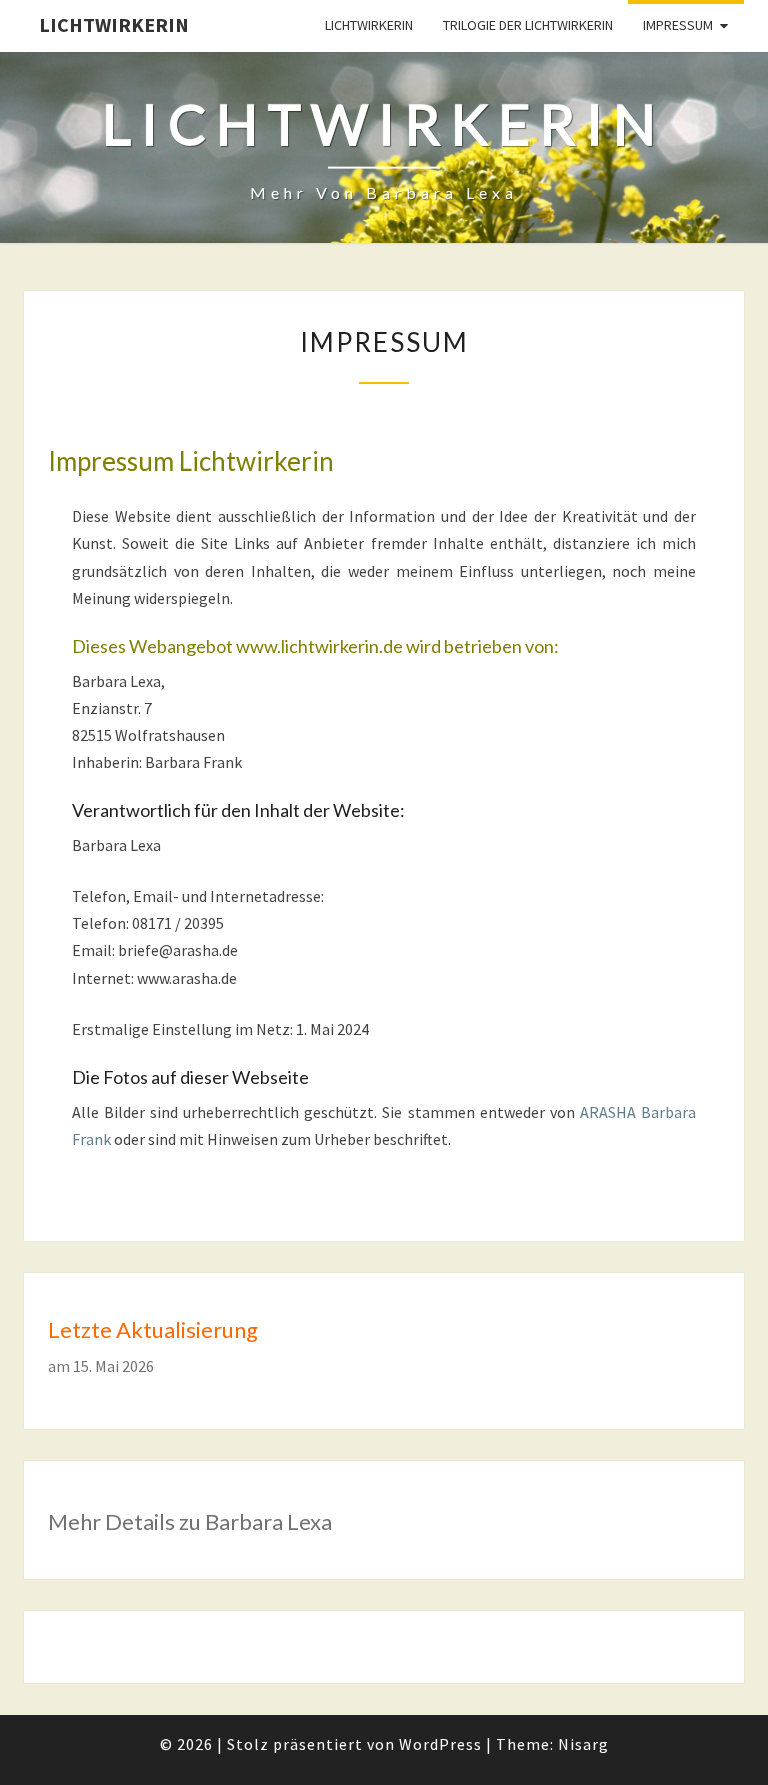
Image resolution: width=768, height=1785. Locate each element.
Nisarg (583, 1744)
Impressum (678, 25)
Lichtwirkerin (114, 24)
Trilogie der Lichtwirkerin (528, 25)
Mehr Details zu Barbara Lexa (190, 1521)
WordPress (440, 1744)
